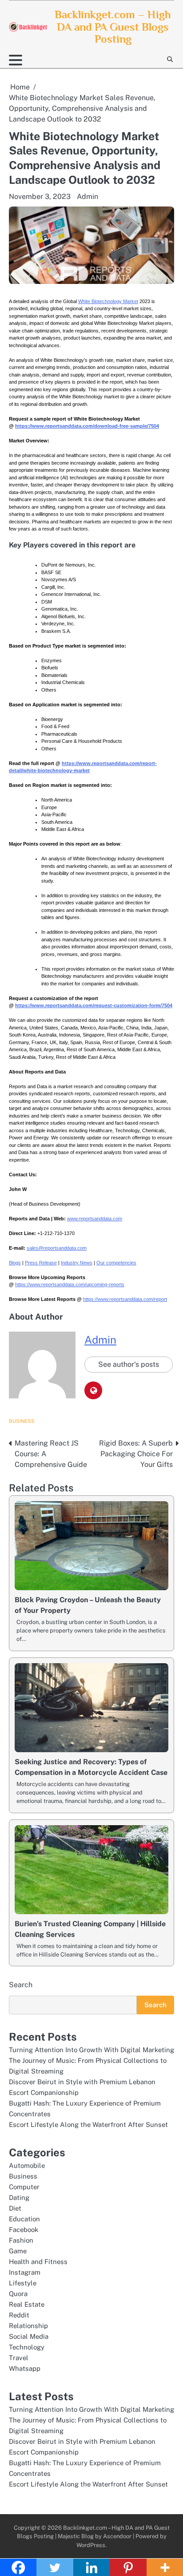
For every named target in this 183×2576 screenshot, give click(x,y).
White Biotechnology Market (108, 301)
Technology (27, 2347)
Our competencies (116, 1263)
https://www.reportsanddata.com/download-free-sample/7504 (87, 426)
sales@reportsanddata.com (57, 1248)
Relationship (28, 2326)
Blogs (15, 1263)
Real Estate (27, 2304)
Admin (88, 196)
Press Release (41, 1263)
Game (18, 2251)
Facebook (24, 2230)
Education (24, 2219)
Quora (18, 2294)
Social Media (29, 2336)
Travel (19, 2358)
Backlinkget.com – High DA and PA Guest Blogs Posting (113, 27)
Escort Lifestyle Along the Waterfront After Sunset (88, 2124)
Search (21, 1985)
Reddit (19, 2315)
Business (22, 1421)
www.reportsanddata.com (95, 1219)
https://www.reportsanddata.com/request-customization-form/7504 (94, 1005)
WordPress (91, 2545)
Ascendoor (117, 2536)
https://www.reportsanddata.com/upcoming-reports (70, 1284)
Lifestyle (23, 2283)
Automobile (27, 2165)
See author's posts (129, 1364)
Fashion (21, 2240)
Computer (24, 2187)
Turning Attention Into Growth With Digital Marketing (91, 2050)
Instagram (25, 2272)
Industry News (77, 1263)
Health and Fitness (38, 2262)
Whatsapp (25, 2368)
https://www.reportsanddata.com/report (125, 1299)
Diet (15, 2208)
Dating (19, 2197)
